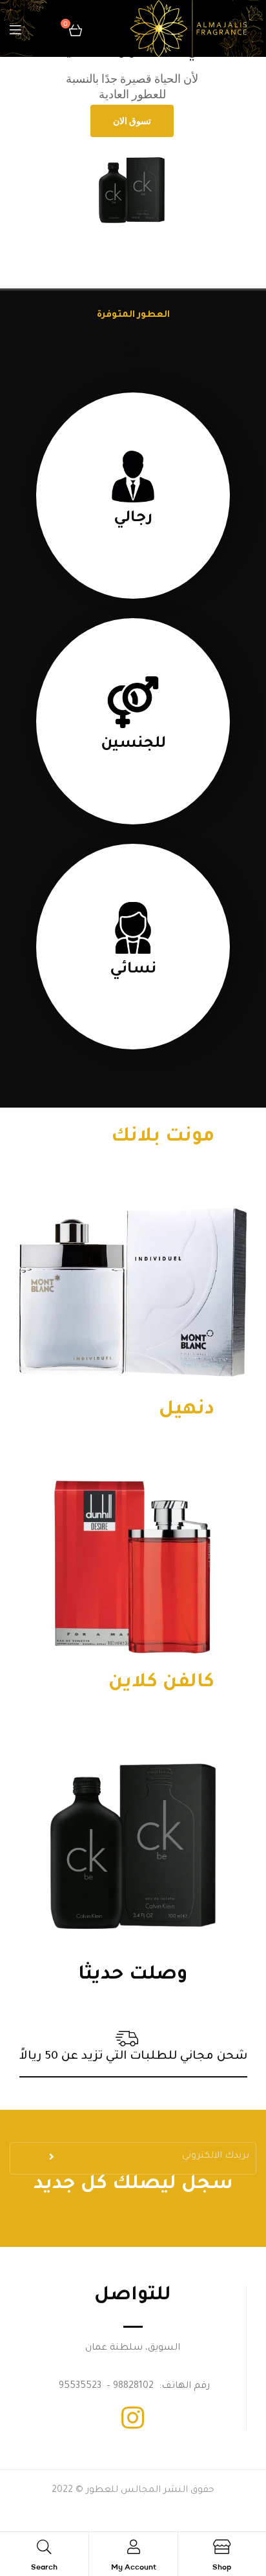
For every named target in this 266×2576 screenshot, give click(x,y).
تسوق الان (132, 121)
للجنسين (133, 744)
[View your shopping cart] (76, 28)
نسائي (133, 970)
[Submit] (53, 2161)
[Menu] (15, 29)
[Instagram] (133, 2418)
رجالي (133, 519)
